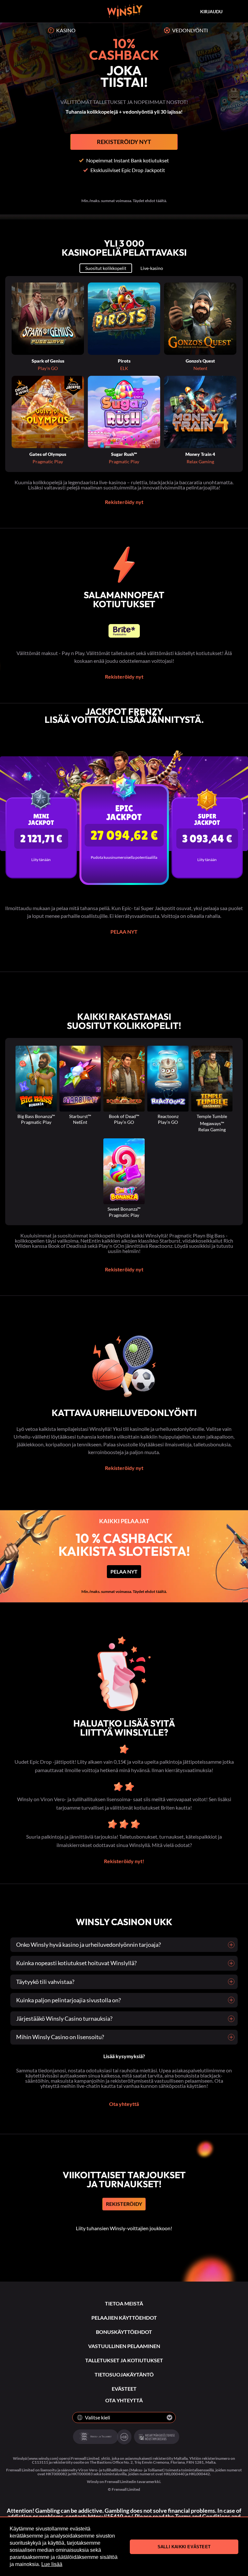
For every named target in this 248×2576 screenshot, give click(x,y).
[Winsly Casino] (125, 11)
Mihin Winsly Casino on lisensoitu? (60, 2037)
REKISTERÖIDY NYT (124, 142)
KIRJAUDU (211, 11)
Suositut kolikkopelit (106, 268)
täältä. (161, 1591)
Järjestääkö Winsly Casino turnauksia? (64, 2018)
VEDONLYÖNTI (190, 30)
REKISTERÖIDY (124, 2204)
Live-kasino (152, 268)
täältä (161, 201)
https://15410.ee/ (110, 2516)
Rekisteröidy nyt (124, 502)
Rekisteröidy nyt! (124, 1861)
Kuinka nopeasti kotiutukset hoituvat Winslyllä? (76, 1963)
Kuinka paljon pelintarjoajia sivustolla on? (68, 2000)
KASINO (66, 30)
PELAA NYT (124, 932)
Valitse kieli (98, 2417)
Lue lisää (52, 2564)
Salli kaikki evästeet (184, 2547)
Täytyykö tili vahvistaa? (45, 1982)
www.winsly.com (43, 2458)
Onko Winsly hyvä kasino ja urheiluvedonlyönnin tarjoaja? (88, 1945)
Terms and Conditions (203, 2516)
